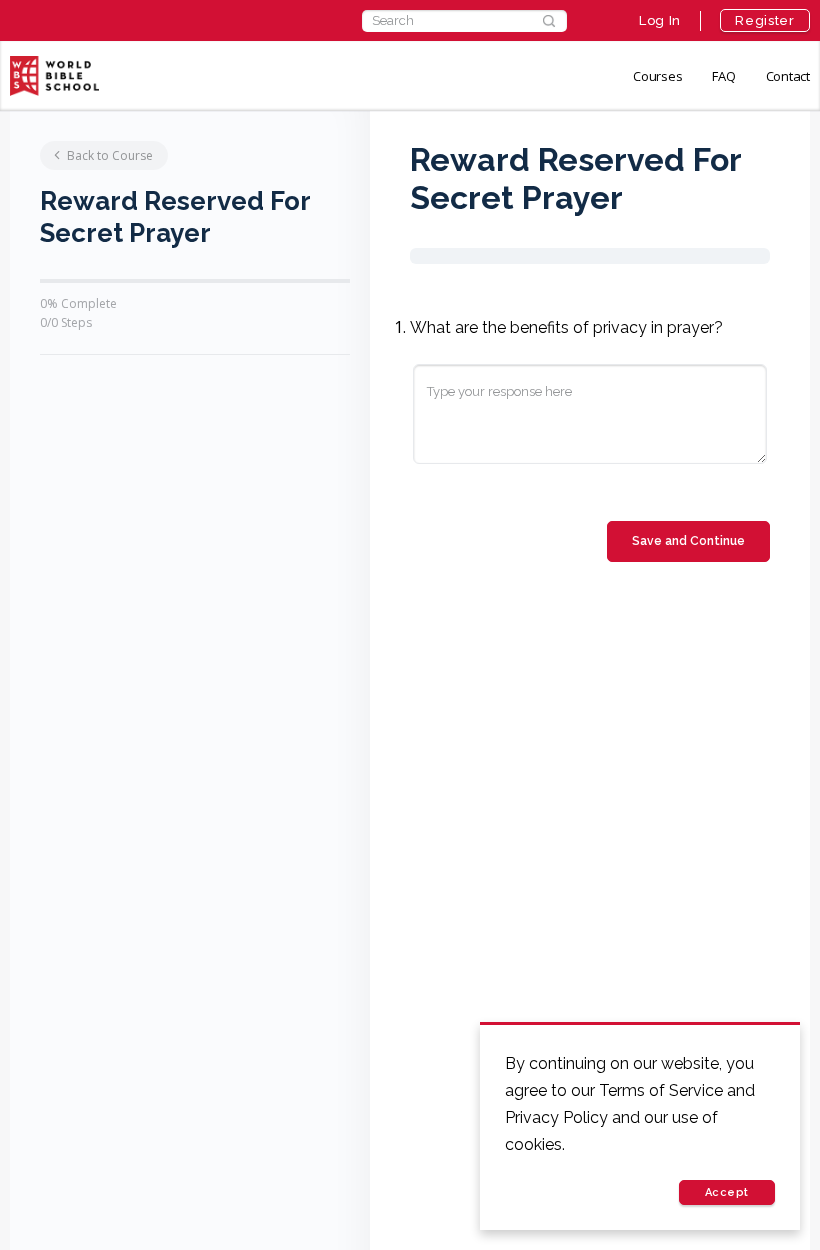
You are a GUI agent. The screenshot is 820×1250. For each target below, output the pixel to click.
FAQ (723, 76)
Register (764, 20)
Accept (727, 1192)
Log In (660, 20)
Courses (657, 76)
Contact (788, 76)
